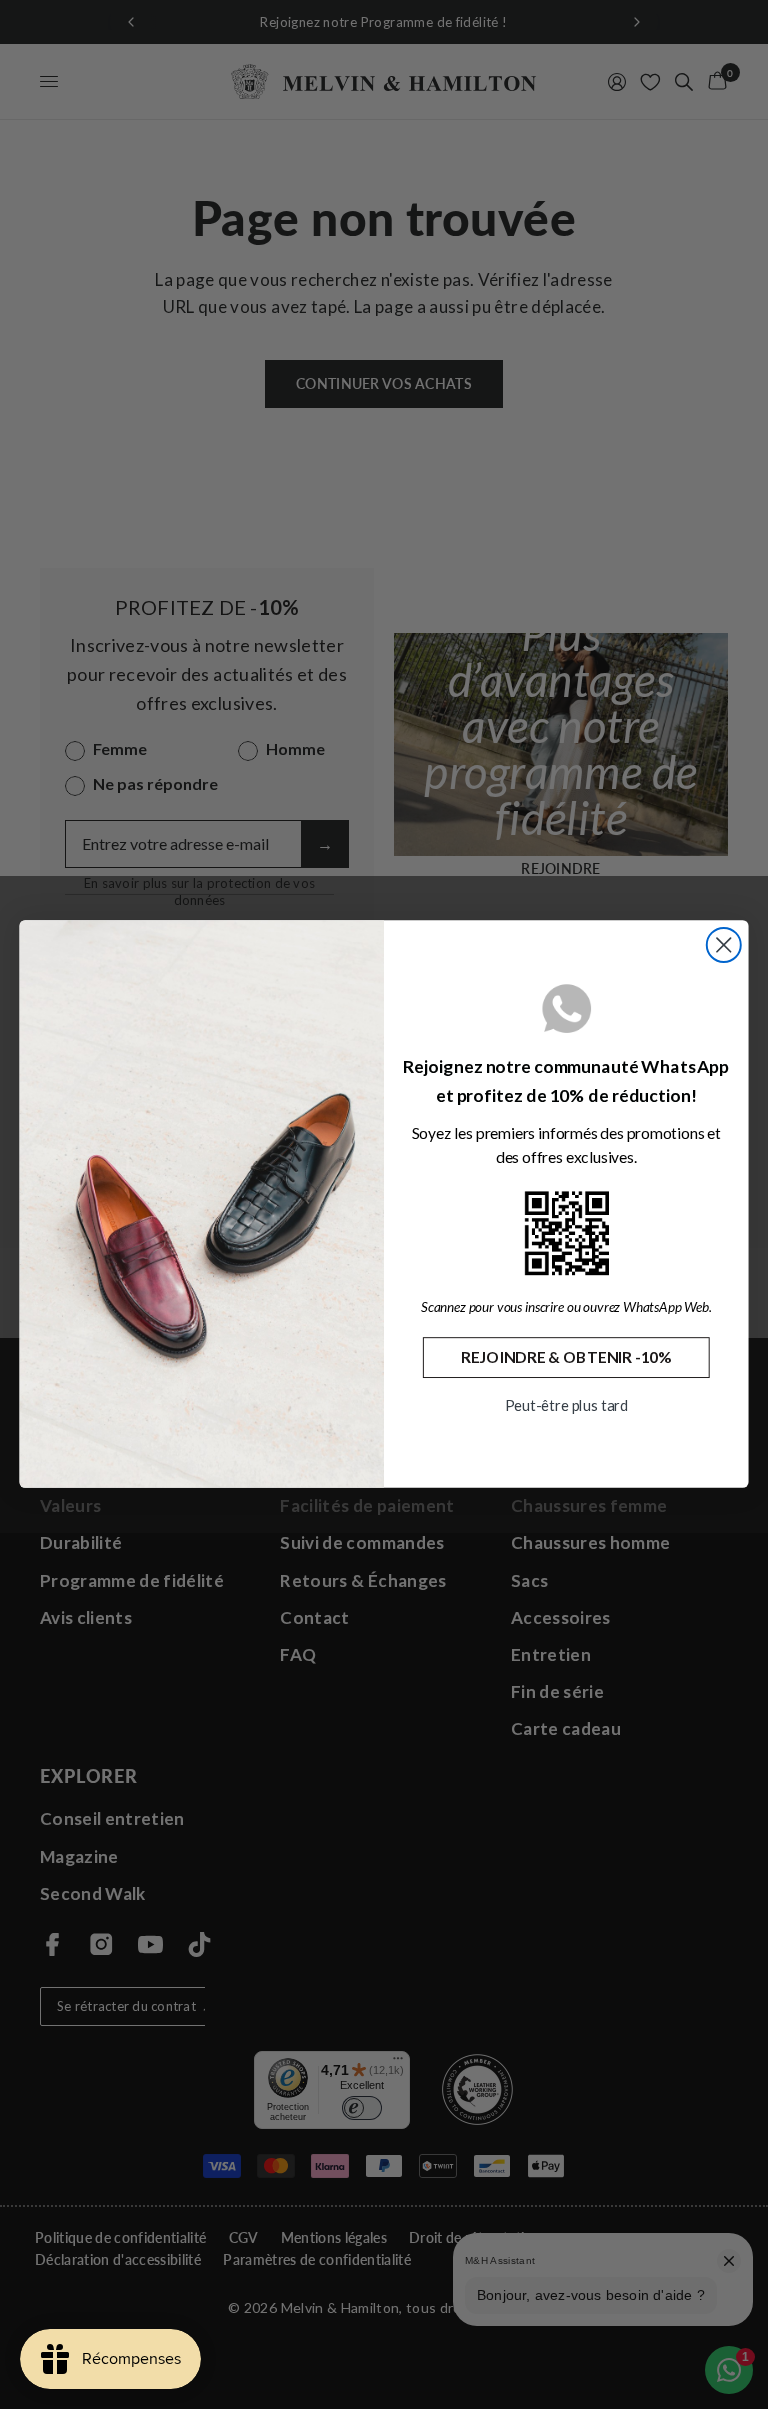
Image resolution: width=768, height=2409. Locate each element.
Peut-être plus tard (566, 1405)
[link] (566, 1233)
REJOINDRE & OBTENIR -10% (566, 1358)
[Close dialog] (724, 945)
